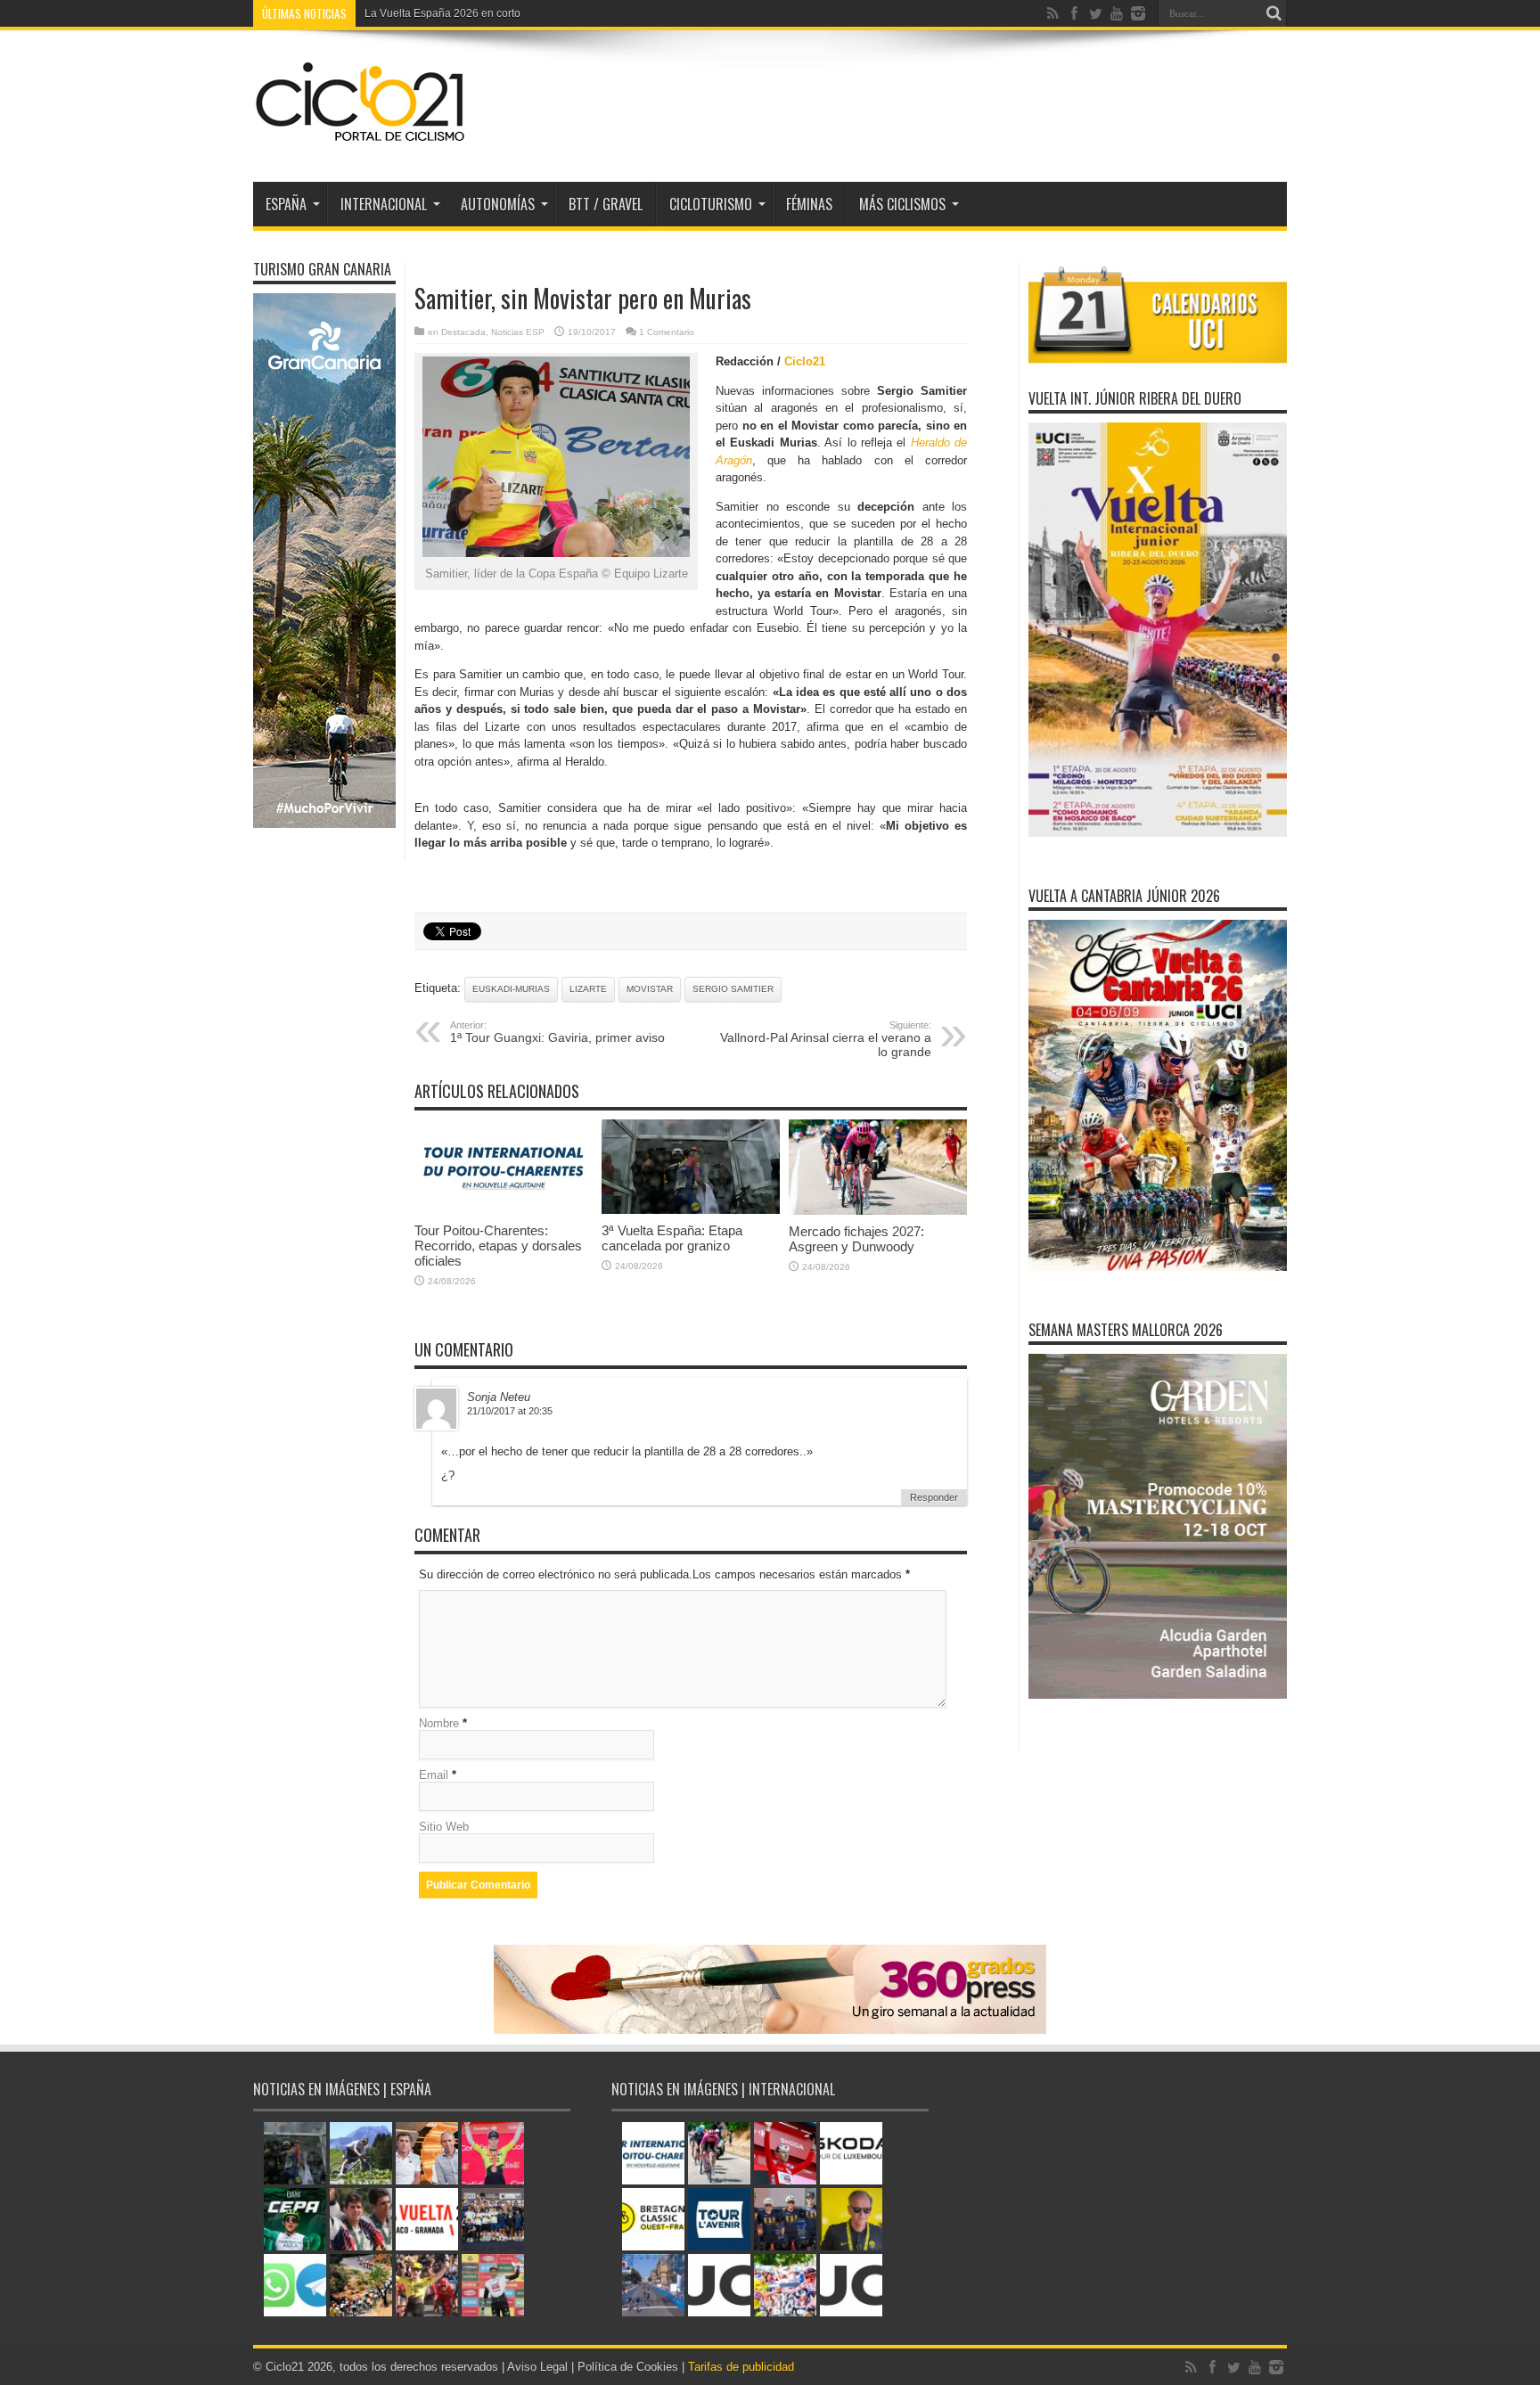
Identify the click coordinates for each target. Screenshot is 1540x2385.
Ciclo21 (805, 361)
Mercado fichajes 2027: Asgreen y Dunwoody (856, 1239)
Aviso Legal (537, 2367)
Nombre (439, 1723)
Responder (934, 1497)
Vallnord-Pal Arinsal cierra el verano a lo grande (826, 1039)
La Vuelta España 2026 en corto (442, 13)
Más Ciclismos (902, 204)
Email (434, 1775)
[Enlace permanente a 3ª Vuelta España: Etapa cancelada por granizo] (691, 1210)
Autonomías (498, 204)
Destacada (463, 332)
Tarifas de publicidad (741, 2367)
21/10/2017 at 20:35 (510, 1411)
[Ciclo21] (361, 137)
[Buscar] (1274, 13)
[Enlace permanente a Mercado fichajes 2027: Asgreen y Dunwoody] (878, 1211)
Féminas (809, 204)
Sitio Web (444, 1827)
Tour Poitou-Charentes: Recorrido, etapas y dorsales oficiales (498, 1246)
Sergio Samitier (733, 989)
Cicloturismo (711, 204)
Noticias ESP (518, 332)
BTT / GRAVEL (606, 204)
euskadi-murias (511, 989)
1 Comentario (667, 332)
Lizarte (588, 989)
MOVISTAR (650, 989)
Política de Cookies (628, 2367)
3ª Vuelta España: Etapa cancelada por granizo (672, 1238)
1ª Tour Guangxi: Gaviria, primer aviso (557, 1032)
